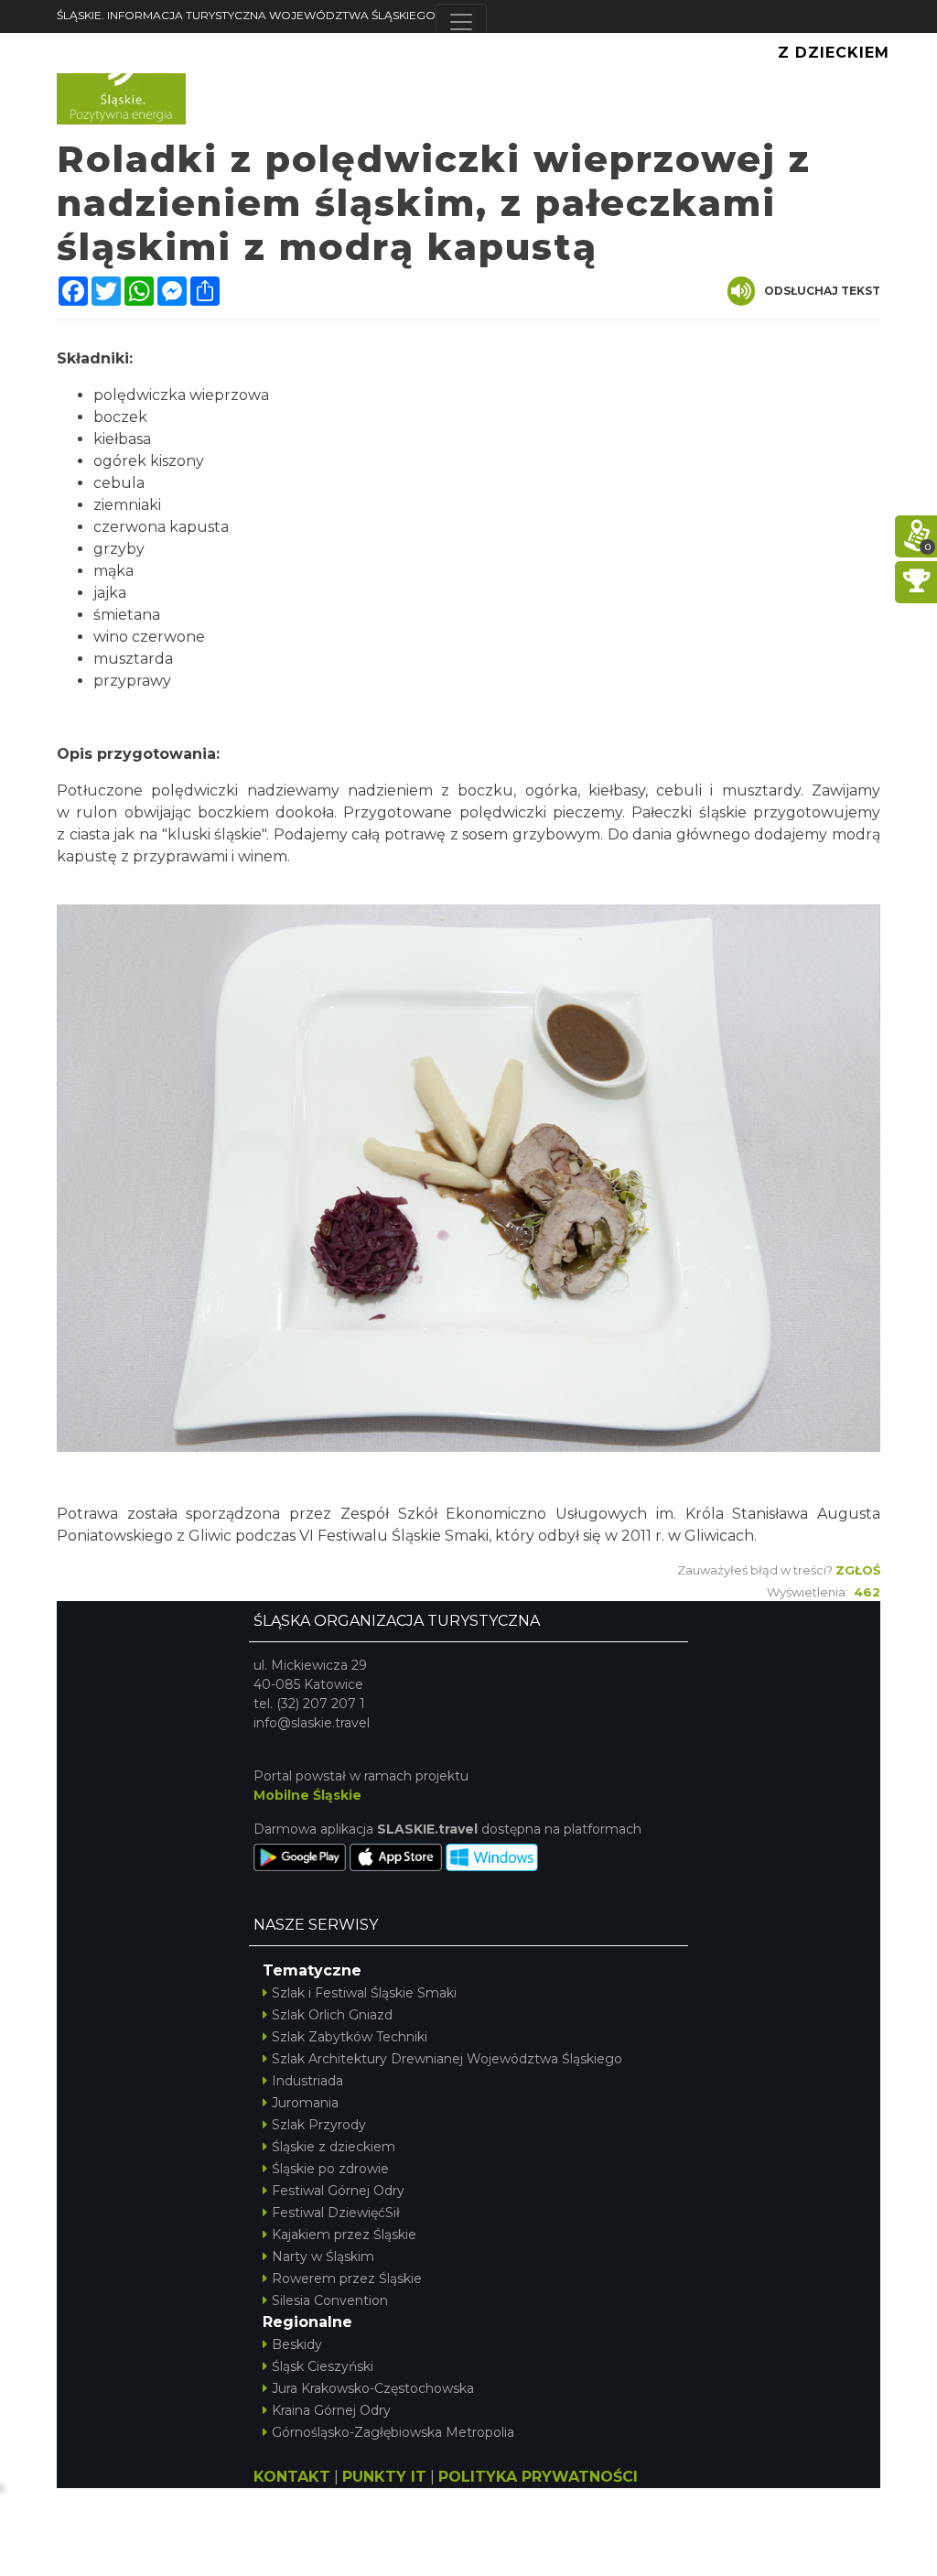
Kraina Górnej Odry (331, 2410)
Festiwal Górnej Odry (338, 2191)
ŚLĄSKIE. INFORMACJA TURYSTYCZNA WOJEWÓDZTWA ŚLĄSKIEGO (246, 15)
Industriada (307, 2081)
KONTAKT (292, 2477)
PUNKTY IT (384, 2477)
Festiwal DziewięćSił (336, 2213)
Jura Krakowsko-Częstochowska (373, 2388)
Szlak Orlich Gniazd (332, 2015)
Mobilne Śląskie (307, 1795)
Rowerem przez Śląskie (347, 2278)
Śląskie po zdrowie (330, 2169)
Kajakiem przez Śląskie (344, 2235)
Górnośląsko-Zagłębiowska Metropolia (393, 2432)
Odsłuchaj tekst (822, 291)
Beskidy (297, 2344)
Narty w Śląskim (323, 2257)
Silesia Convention (330, 2300)
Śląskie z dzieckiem (334, 2147)
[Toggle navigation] (461, 22)
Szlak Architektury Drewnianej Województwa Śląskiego (447, 2059)
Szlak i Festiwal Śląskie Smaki (364, 1993)
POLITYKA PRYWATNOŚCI (538, 2477)
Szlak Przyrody (319, 2125)
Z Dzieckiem (834, 53)
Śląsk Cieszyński (323, 2366)
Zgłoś (858, 1570)
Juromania (305, 2103)
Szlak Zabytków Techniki (350, 2037)
